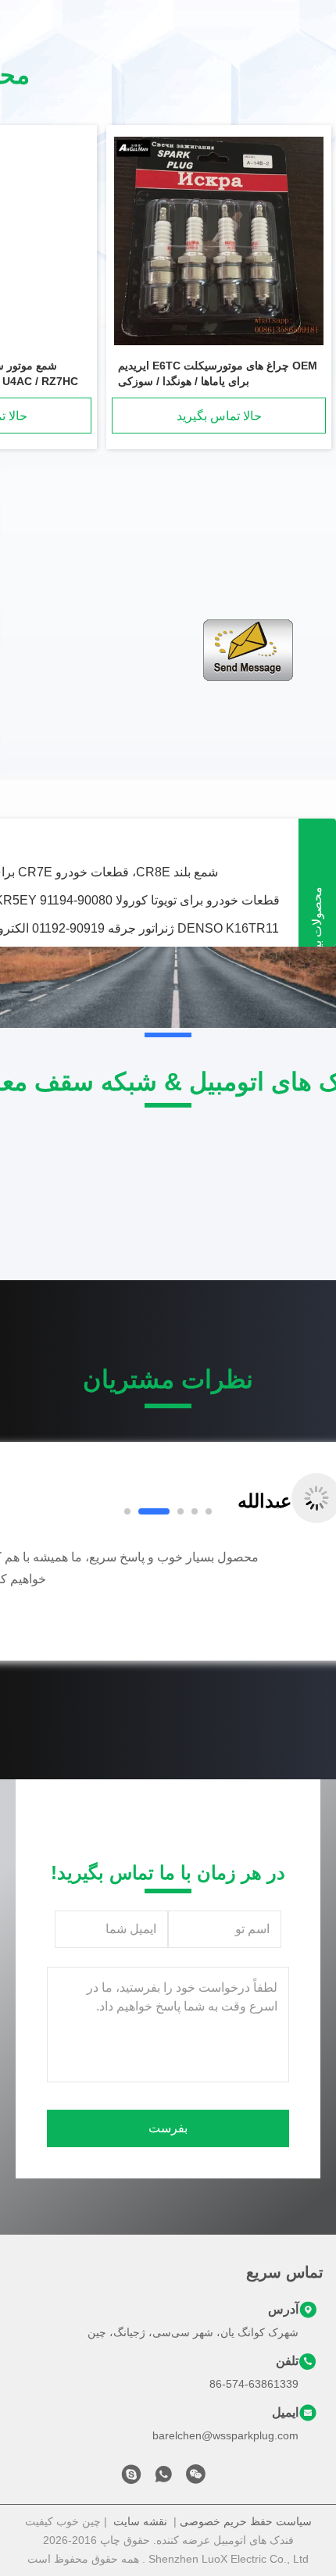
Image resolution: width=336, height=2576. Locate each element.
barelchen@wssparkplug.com (225, 2435)
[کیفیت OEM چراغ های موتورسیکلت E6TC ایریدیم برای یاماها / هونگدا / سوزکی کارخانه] (219, 242)
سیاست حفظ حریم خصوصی (246, 2521)
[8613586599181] (163, 2478)
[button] (66, 1600)
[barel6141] (131, 2478)
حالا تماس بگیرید (219, 416)
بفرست (168, 2128)
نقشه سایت (140, 2521)
